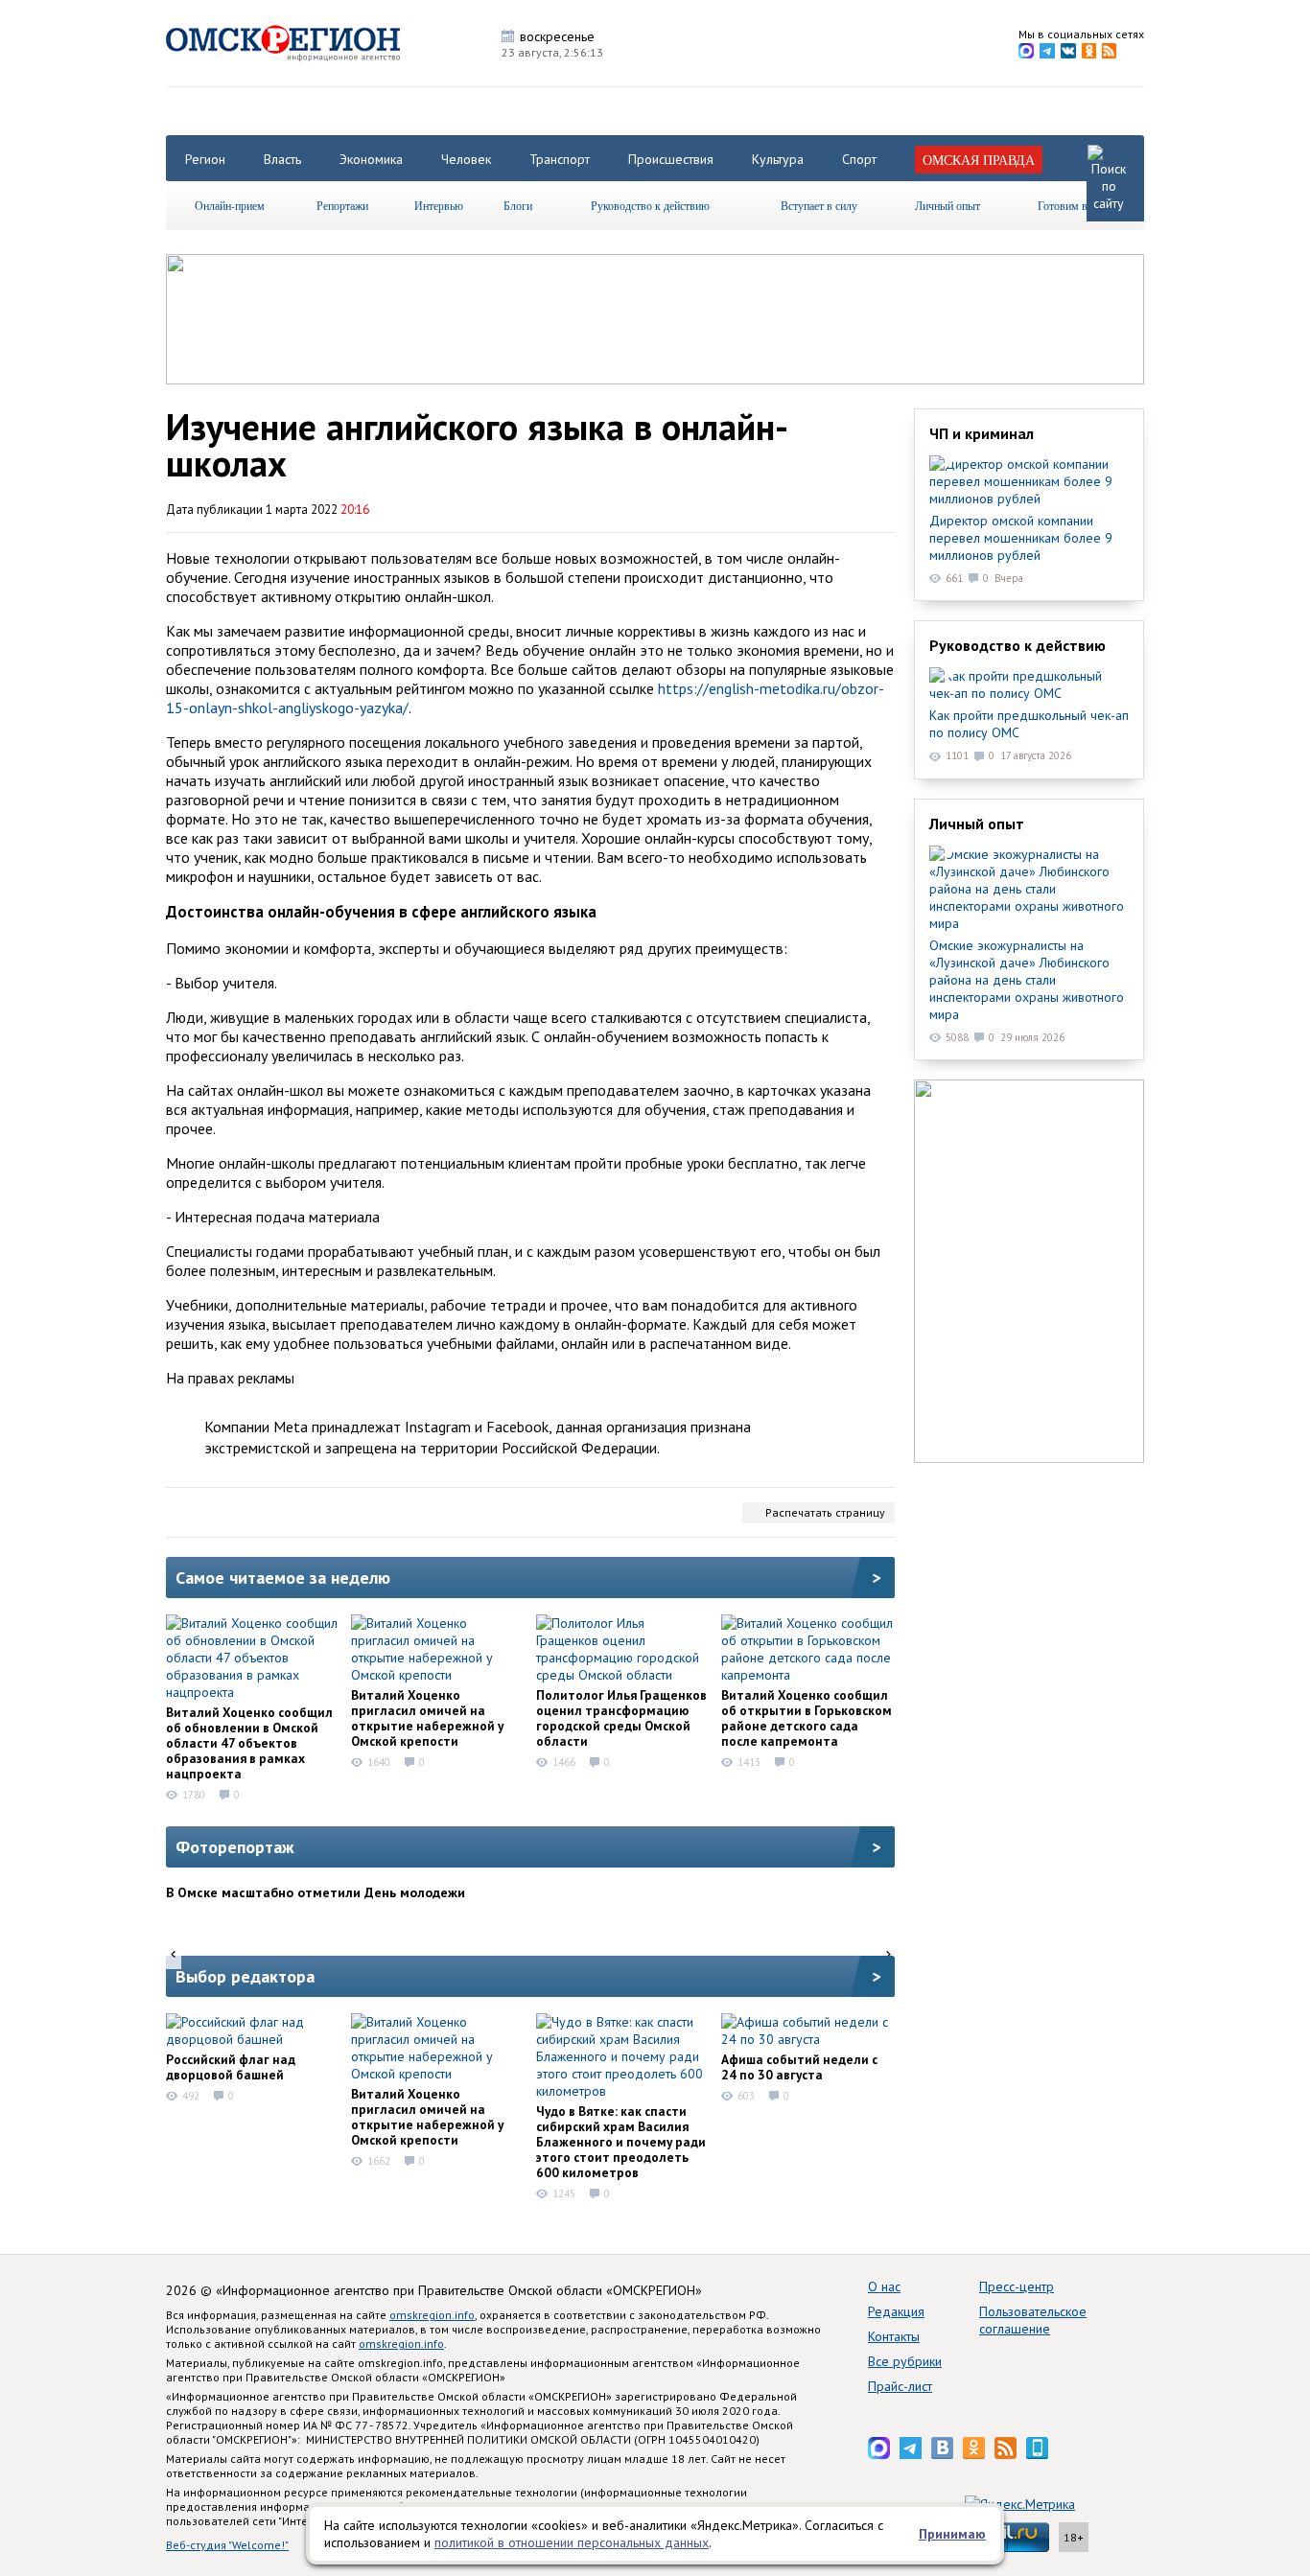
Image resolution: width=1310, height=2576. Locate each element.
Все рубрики (905, 2361)
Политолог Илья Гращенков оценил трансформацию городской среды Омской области (621, 1718)
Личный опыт (947, 205)
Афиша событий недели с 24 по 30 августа (799, 2067)
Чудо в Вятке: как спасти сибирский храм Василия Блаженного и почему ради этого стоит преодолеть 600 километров (621, 2142)
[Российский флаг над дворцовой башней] (252, 2031)
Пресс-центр (1017, 2286)
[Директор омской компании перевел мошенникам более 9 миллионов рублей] (1029, 481)
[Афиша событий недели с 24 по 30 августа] (807, 2031)
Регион (205, 159)
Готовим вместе (1076, 205)
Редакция (896, 2311)
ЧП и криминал (982, 433)
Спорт (859, 159)
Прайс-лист (900, 2386)
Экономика (371, 159)
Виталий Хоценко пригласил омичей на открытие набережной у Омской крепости (427, 1718)
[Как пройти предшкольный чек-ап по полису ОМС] (1029, 685)
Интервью (439, 205)
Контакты (894, 2336)
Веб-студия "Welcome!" (227, 2545)
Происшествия (671, 159)
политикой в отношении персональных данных (572, 2542)
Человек (466, 159)
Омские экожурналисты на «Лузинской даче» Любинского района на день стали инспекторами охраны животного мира (1027, 980)
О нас (884, 2286)
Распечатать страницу (825, 1512)
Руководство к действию (650, 205)
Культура (778, 159)
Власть (282, 159)
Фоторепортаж (235, 1847)
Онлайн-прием (230, 205)
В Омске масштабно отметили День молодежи (316, 1892)
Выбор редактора (245, 1976)
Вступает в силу (819, 205)
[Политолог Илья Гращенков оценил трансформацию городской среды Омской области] (622, 1649)
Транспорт (560, 159)
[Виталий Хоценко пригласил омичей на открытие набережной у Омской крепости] (437, 1649)
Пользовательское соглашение (1033, 2320)
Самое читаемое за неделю (283, 1578)
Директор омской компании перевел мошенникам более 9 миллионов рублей (1021, 538)
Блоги (518, 205)
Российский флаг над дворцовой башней (231, 2067)
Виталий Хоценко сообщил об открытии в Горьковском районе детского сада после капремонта (807, 1718)
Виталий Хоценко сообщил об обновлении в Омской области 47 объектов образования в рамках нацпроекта (249, 1743)
